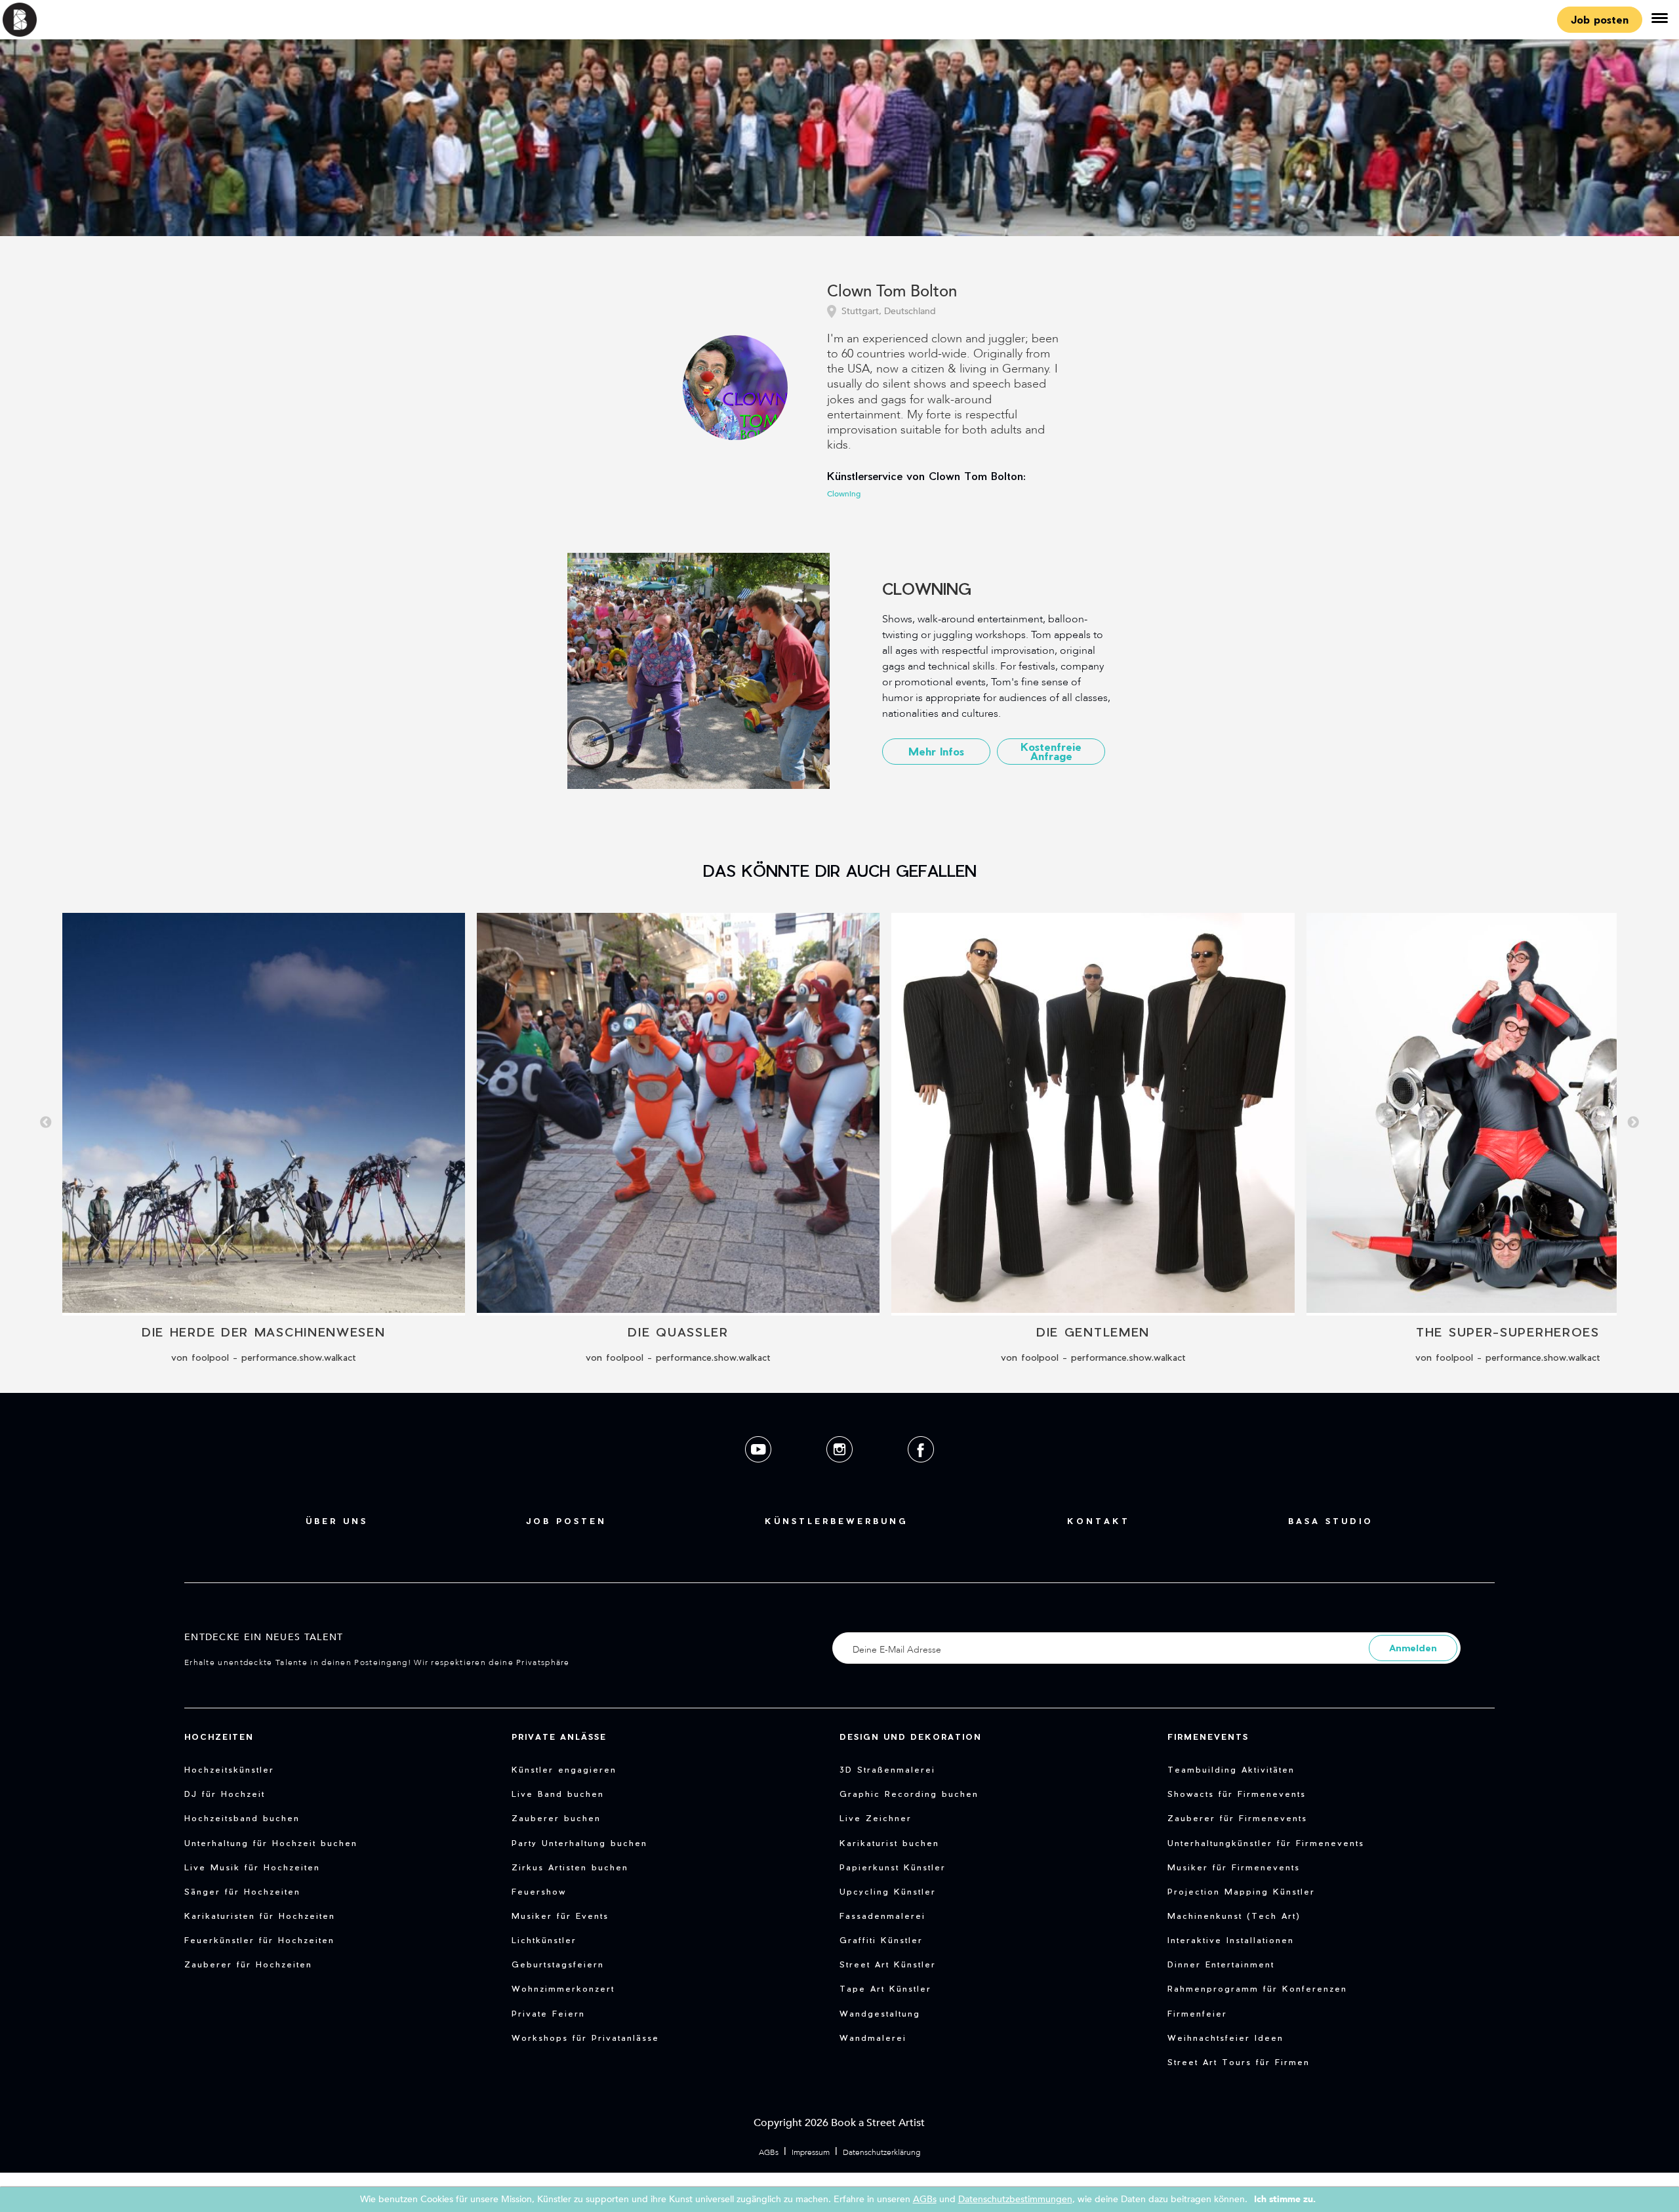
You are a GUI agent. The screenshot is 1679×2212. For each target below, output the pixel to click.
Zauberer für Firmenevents (1237, 1818)
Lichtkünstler (544, 1940)
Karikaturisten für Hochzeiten (260, 1916)
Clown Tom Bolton (892, 292)
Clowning (844, 494)
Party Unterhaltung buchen (579, 1843)
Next (1633, 1123)
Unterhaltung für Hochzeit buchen (271, 1843)
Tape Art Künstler (885, 1988)
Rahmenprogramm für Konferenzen (1257, 1988)
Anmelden (1413, 1648)
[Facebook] (921, 1473)
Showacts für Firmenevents (1237, 1794)
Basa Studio (1331, 1521)
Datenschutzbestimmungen (1015, 2199)
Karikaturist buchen (889, 1843)
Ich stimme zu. (1285, 2199)
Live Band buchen (558, 1794)
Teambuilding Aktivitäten (1231, 1769)
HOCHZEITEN (219, 1737)
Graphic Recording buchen (909, 1794)
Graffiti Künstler (881, 1940)
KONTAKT (1099, 1521)
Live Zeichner (876, 1818)
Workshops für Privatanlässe (585, 2038)
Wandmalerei (873, 2038)
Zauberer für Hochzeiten (248, 1964)
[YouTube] (759, 1473)
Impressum (811, 2152)
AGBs (769, 2152)
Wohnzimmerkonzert (563, 1988)
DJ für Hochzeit (225, 1794)
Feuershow (539, 1891)
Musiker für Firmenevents (1234, 1867)
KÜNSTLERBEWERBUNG (837, 1521)
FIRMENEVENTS (1208, 1737)
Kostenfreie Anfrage (1051, 751)
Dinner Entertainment (1221, 1964)
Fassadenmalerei (882, 1916)
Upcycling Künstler (888, 1891)
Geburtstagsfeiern (558, 1964)
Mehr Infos (936, 751)
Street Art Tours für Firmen (1239, 2062)
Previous (46, 1123)
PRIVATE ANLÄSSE (559, 1737)
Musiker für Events (560, 1916)
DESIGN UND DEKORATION (911, 1737)
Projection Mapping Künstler (1241, 1891)
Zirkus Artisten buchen (570, 1867)
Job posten (1600, 19)
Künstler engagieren (564, 1769)
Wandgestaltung (880, 2013)
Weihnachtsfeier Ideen (1225, 2038)
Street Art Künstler (888, 1964)
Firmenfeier (1197, 2013)
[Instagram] (841, 1473)
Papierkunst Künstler (893, 1867)
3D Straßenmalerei (887, 1769)
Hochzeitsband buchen (242, 1818)
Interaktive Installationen (1231, 1940)
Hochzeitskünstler (229, 1769)
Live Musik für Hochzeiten (252, 1867)
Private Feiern (548, 2013)
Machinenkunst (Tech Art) (1234, 1916)
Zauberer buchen (556, 1818)
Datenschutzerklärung (881, 2152)
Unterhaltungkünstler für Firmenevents (1266, 1843)
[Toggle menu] (1659, 20)
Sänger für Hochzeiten (242, 1891)
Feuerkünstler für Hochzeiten (259, 1940)
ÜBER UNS (337, 1521)
